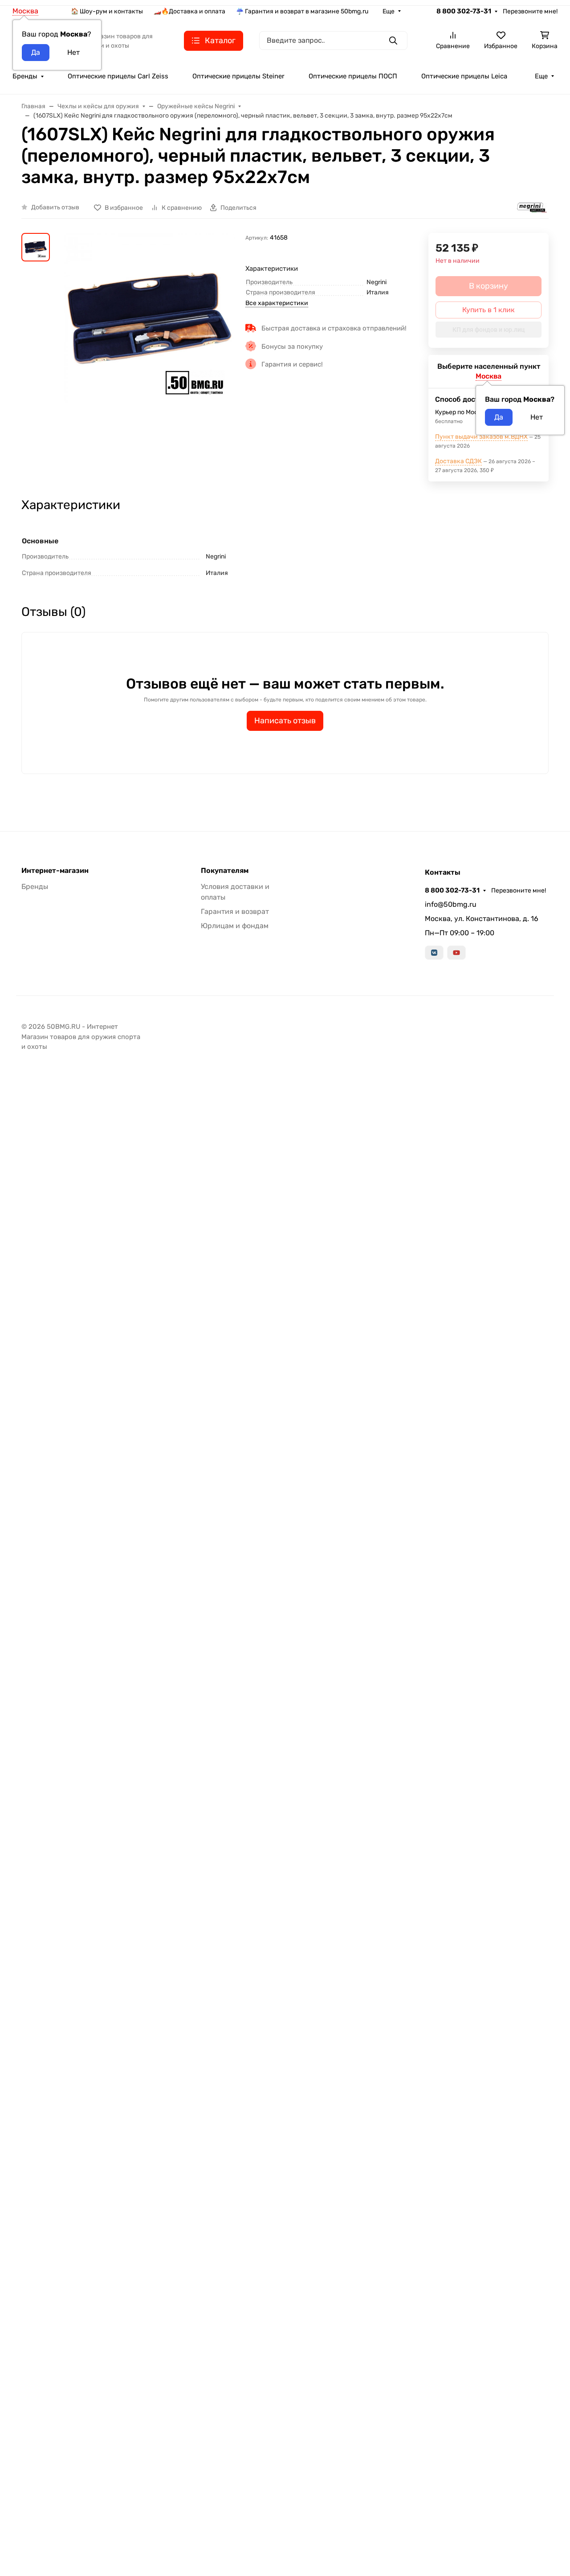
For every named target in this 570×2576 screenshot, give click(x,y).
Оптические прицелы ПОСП (353, 76)
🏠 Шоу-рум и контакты (107, 11)
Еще (389, 11)
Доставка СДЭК (458, 461)
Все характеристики (277, 303)
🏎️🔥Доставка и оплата (189, 11)
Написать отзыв (285, 721)
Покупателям (225, 871)
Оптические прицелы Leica (464, 76)
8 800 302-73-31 (464, 11)
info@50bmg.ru (451, 904)
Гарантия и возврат (235, 911)
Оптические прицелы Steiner (238, 76)
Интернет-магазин (55, 871)
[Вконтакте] (434, 953)
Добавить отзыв (55, 207)
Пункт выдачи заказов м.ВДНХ (481, 437)
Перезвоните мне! (530, 11)
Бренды (25, 76)
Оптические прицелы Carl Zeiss (118, 76)
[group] (149, 340)
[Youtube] (456, 953)
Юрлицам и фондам (235, 926)
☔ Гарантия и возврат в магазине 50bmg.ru (302, 11)
